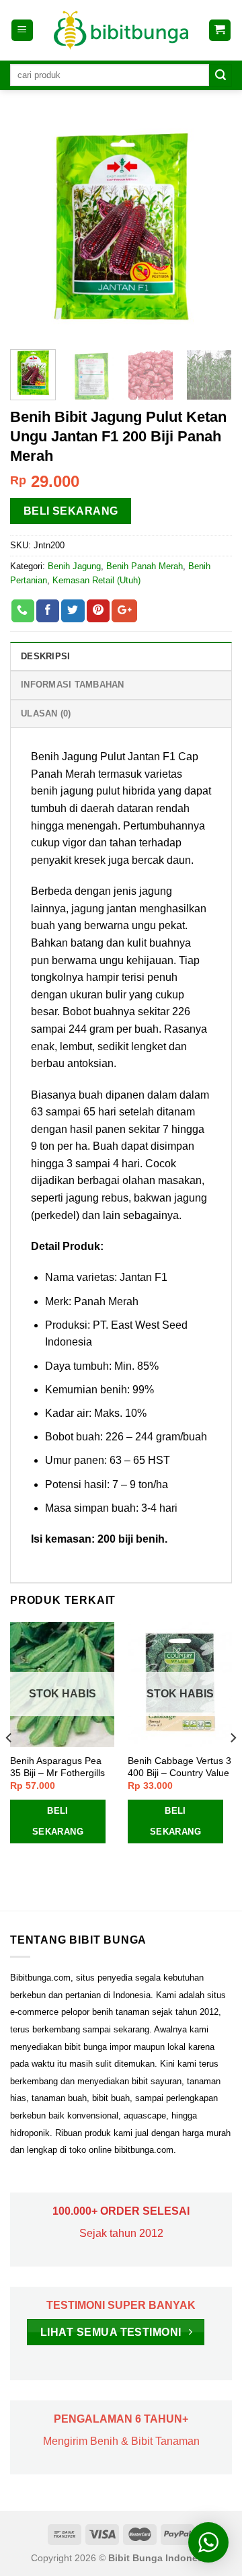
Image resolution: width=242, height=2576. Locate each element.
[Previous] (32, 228)
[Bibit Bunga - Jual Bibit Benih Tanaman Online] (121, 30)
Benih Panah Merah (145, 566)
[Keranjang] (220, 31)
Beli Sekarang (71, 511)
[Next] (210, 228)
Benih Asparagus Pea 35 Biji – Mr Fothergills (57, 1767)
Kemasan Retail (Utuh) (96, 580)
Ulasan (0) (46, 713)
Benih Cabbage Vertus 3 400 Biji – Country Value (179, 1767)
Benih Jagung (74, 566)
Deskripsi (45, 656)
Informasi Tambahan (73, 685)
